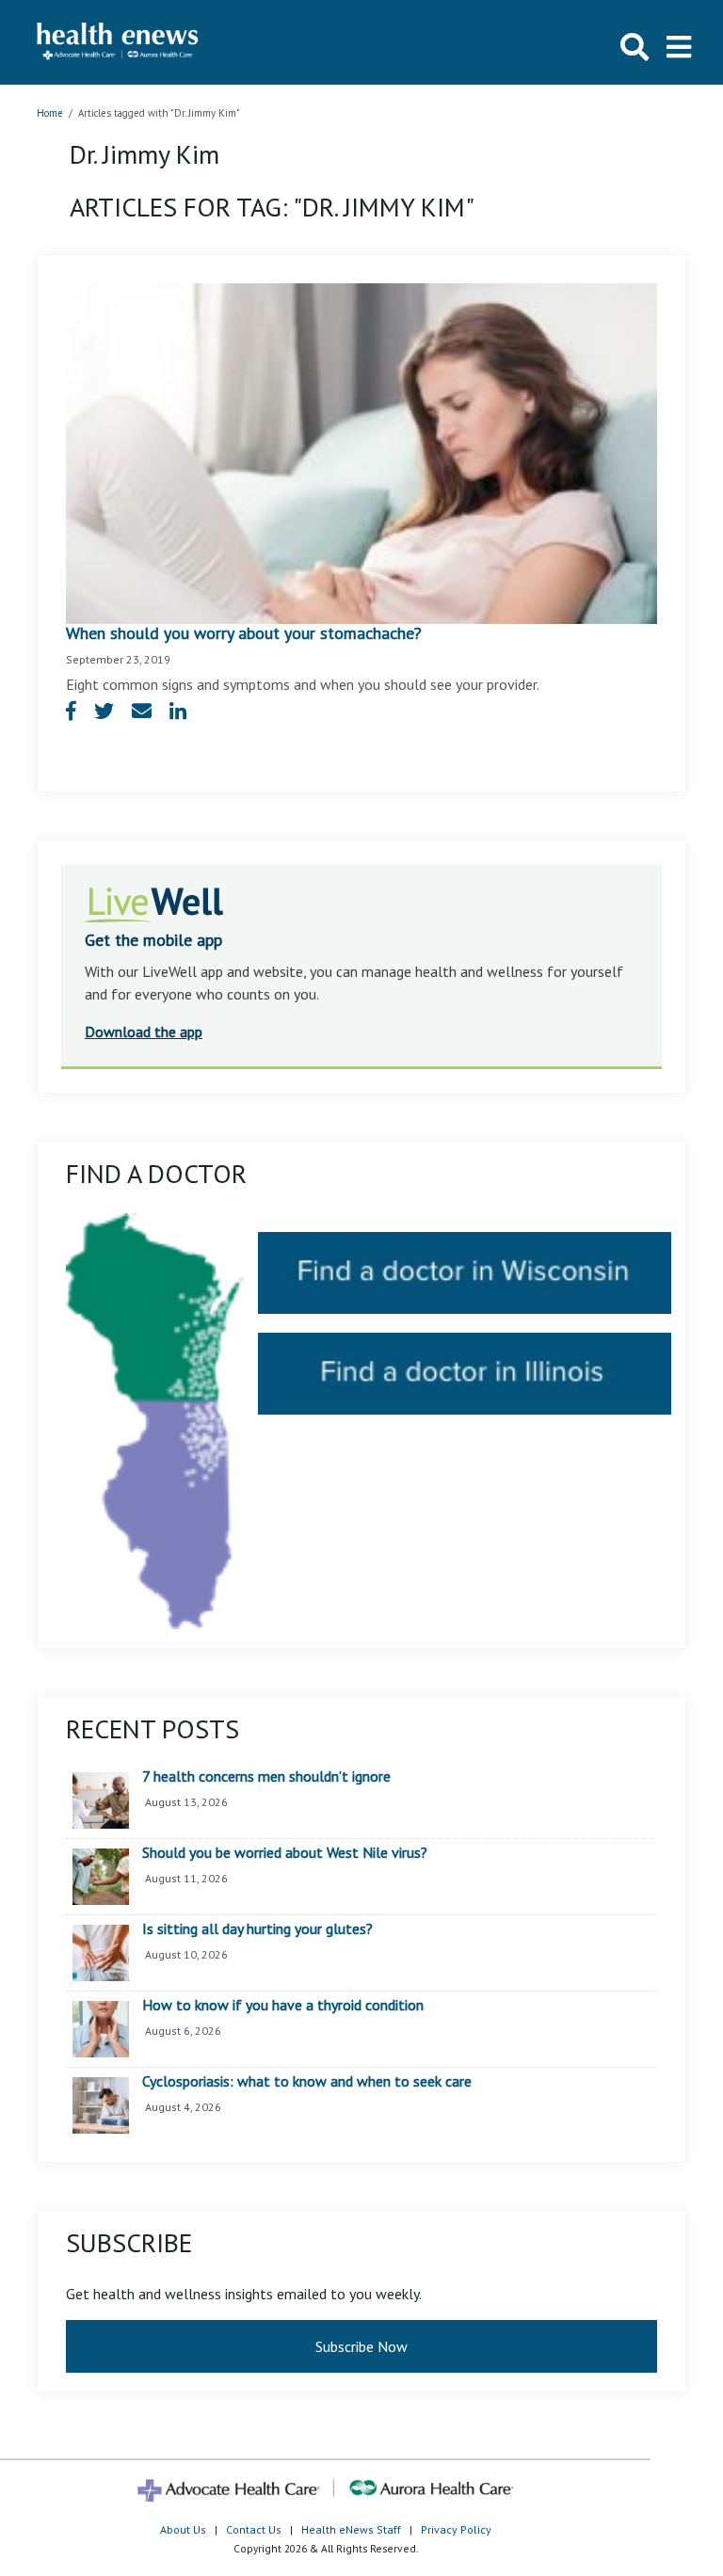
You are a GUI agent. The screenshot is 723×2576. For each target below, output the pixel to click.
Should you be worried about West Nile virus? (285, 1853)
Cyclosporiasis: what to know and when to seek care (307, 2082)
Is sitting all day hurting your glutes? (257, 1929)
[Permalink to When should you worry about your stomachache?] (361, 452)
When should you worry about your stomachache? (244, 633)
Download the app (144, 1032)
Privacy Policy (456, 2529)
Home (50, 113)
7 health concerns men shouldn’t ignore (266, 1777)
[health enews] (118, 42)
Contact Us (254, 2529)
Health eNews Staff (351, 2529)
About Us (183, 2529)
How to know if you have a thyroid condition (283, 2006)
